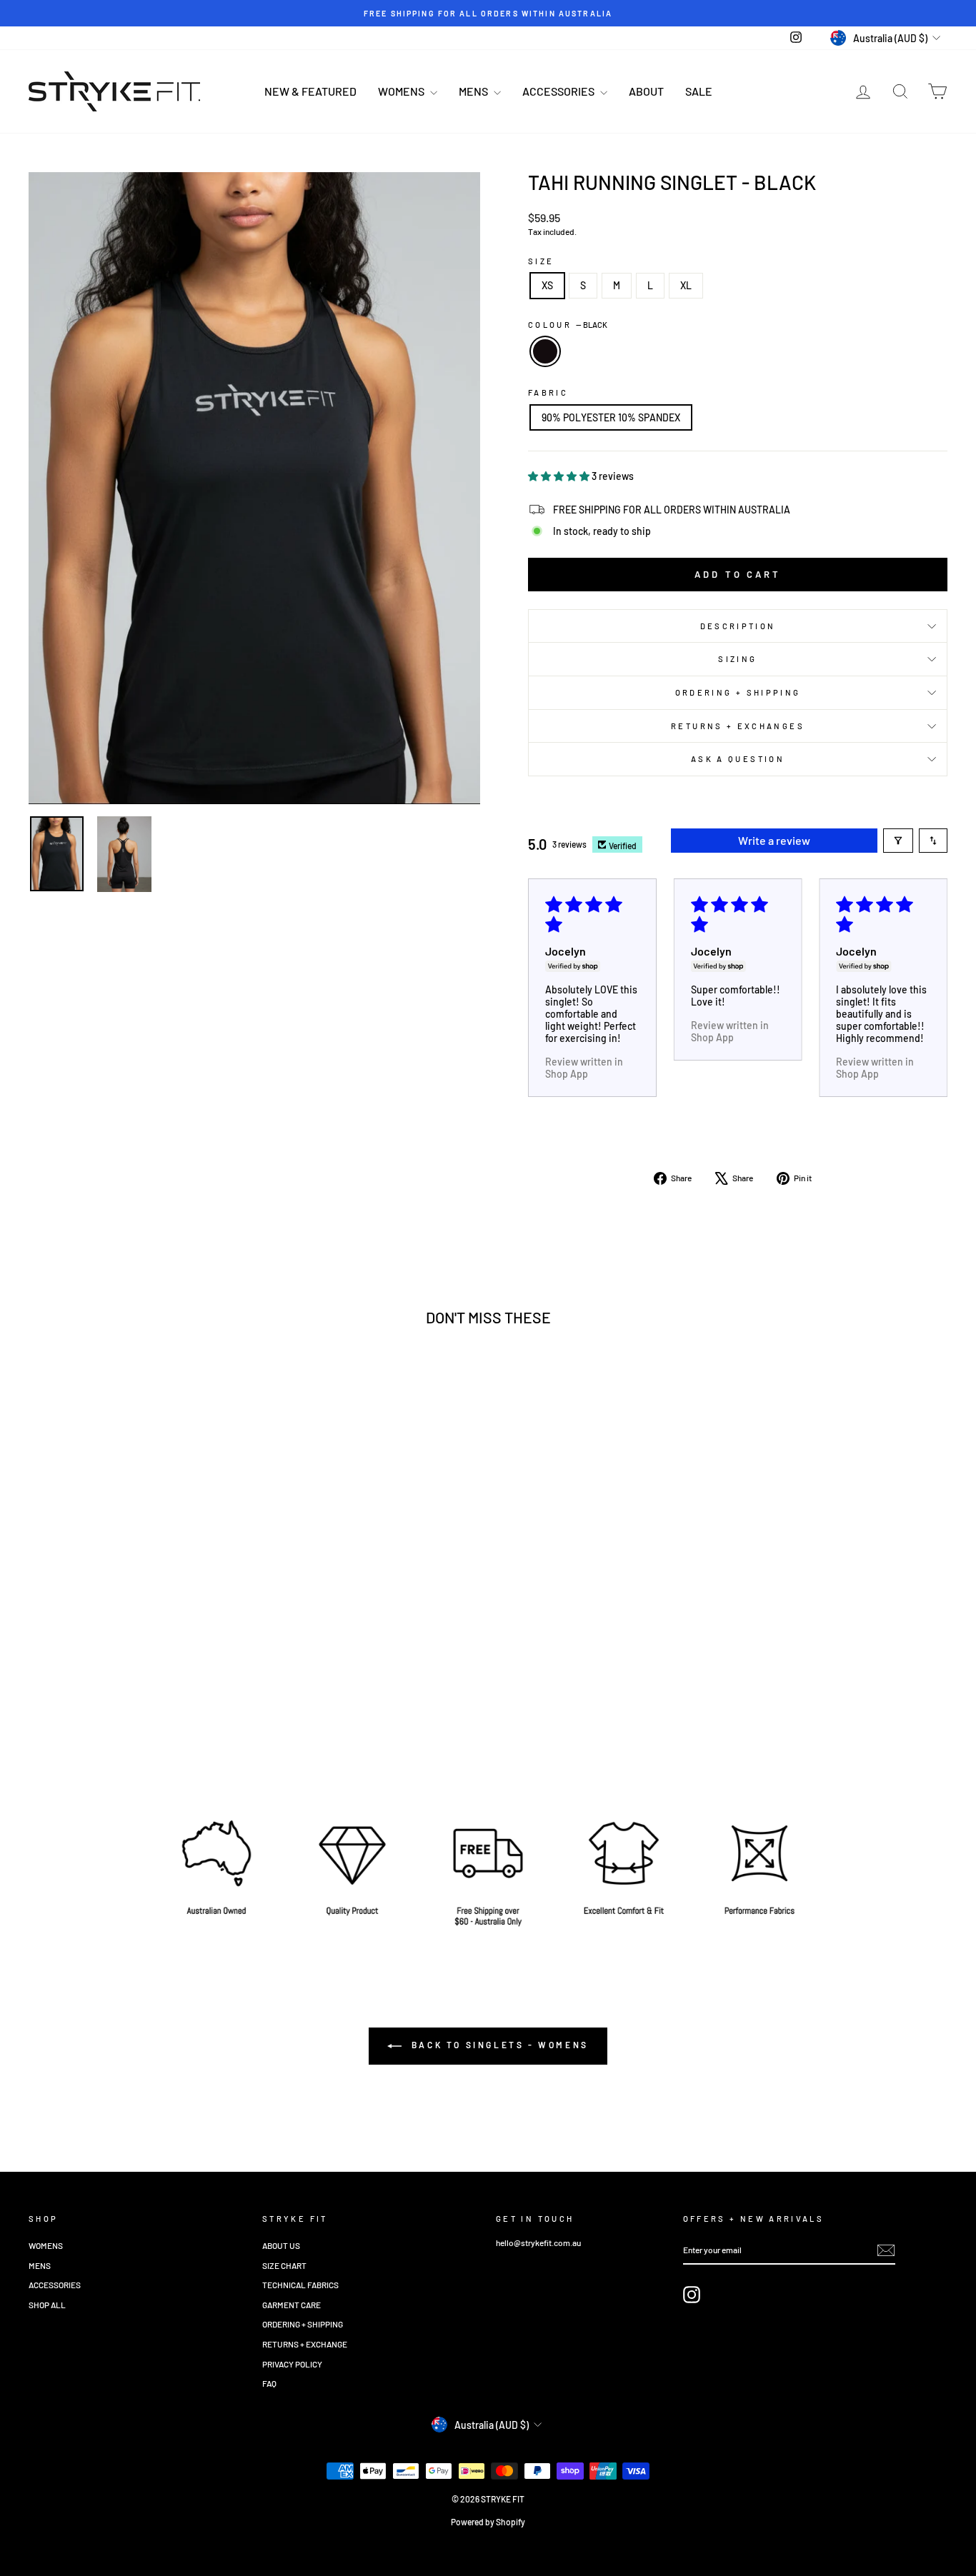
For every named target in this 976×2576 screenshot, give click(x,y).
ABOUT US (281, 2245)
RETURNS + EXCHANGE (305, 2344)
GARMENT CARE (292, 2305)
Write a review (774, 840)
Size (541, 261)
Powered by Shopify (488, 2522)
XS (547, 285)
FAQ (269, 2383)
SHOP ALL (47, 2305)
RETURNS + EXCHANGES (738, 726)
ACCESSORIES (559, 91)
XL (686, 285)
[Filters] (898, 841)
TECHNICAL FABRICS (300, 2285)
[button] (560, 476)
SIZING (737, 659)
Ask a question (738, 759)
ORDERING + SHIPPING (738, 692)
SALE (699, 91)
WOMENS (402, 91)
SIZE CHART (284, 2265)
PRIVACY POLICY (292, 2364)
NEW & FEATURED (310, 91)
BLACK (545, 351)
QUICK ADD (138, 1672)
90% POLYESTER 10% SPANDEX (611, 417)
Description (738, 626)
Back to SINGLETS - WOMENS (498, 2045)
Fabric (548, 392)
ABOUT (646, 91)
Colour (568, 325)
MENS (474, 91)
